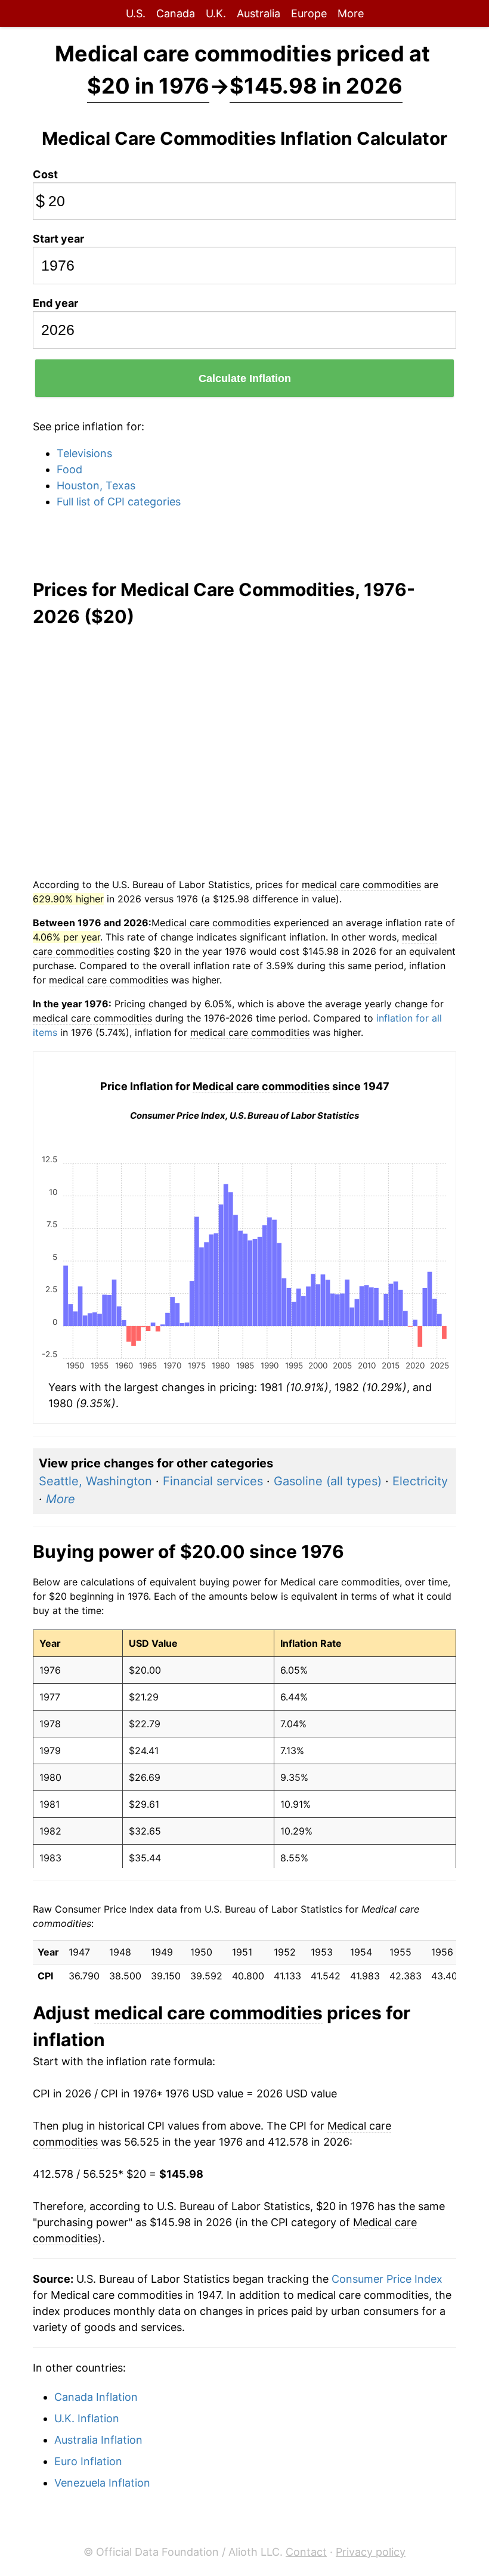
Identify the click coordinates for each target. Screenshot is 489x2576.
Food (69, 469)
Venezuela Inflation (102, 2483)
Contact (306, 2552)
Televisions (84, 453)
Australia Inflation (98, 2440)
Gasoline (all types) (328, 1481)
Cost (45, 174)
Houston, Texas (96, 485)
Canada (176, 13)
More (351, 13)
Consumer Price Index (387, 2279)
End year (55, 303)
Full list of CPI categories (119, 502)
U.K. (216, 13)
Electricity (420, 1481)
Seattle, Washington (95, 1481)
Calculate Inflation (245, 378)
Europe (309, 13)
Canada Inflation (96, 2397)
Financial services (213, 1481)
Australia (259, 13)
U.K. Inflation (87, 2418)
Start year (58, 239)
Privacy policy (371, 2552)
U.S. (136, 13)
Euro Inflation (88, 2461)
